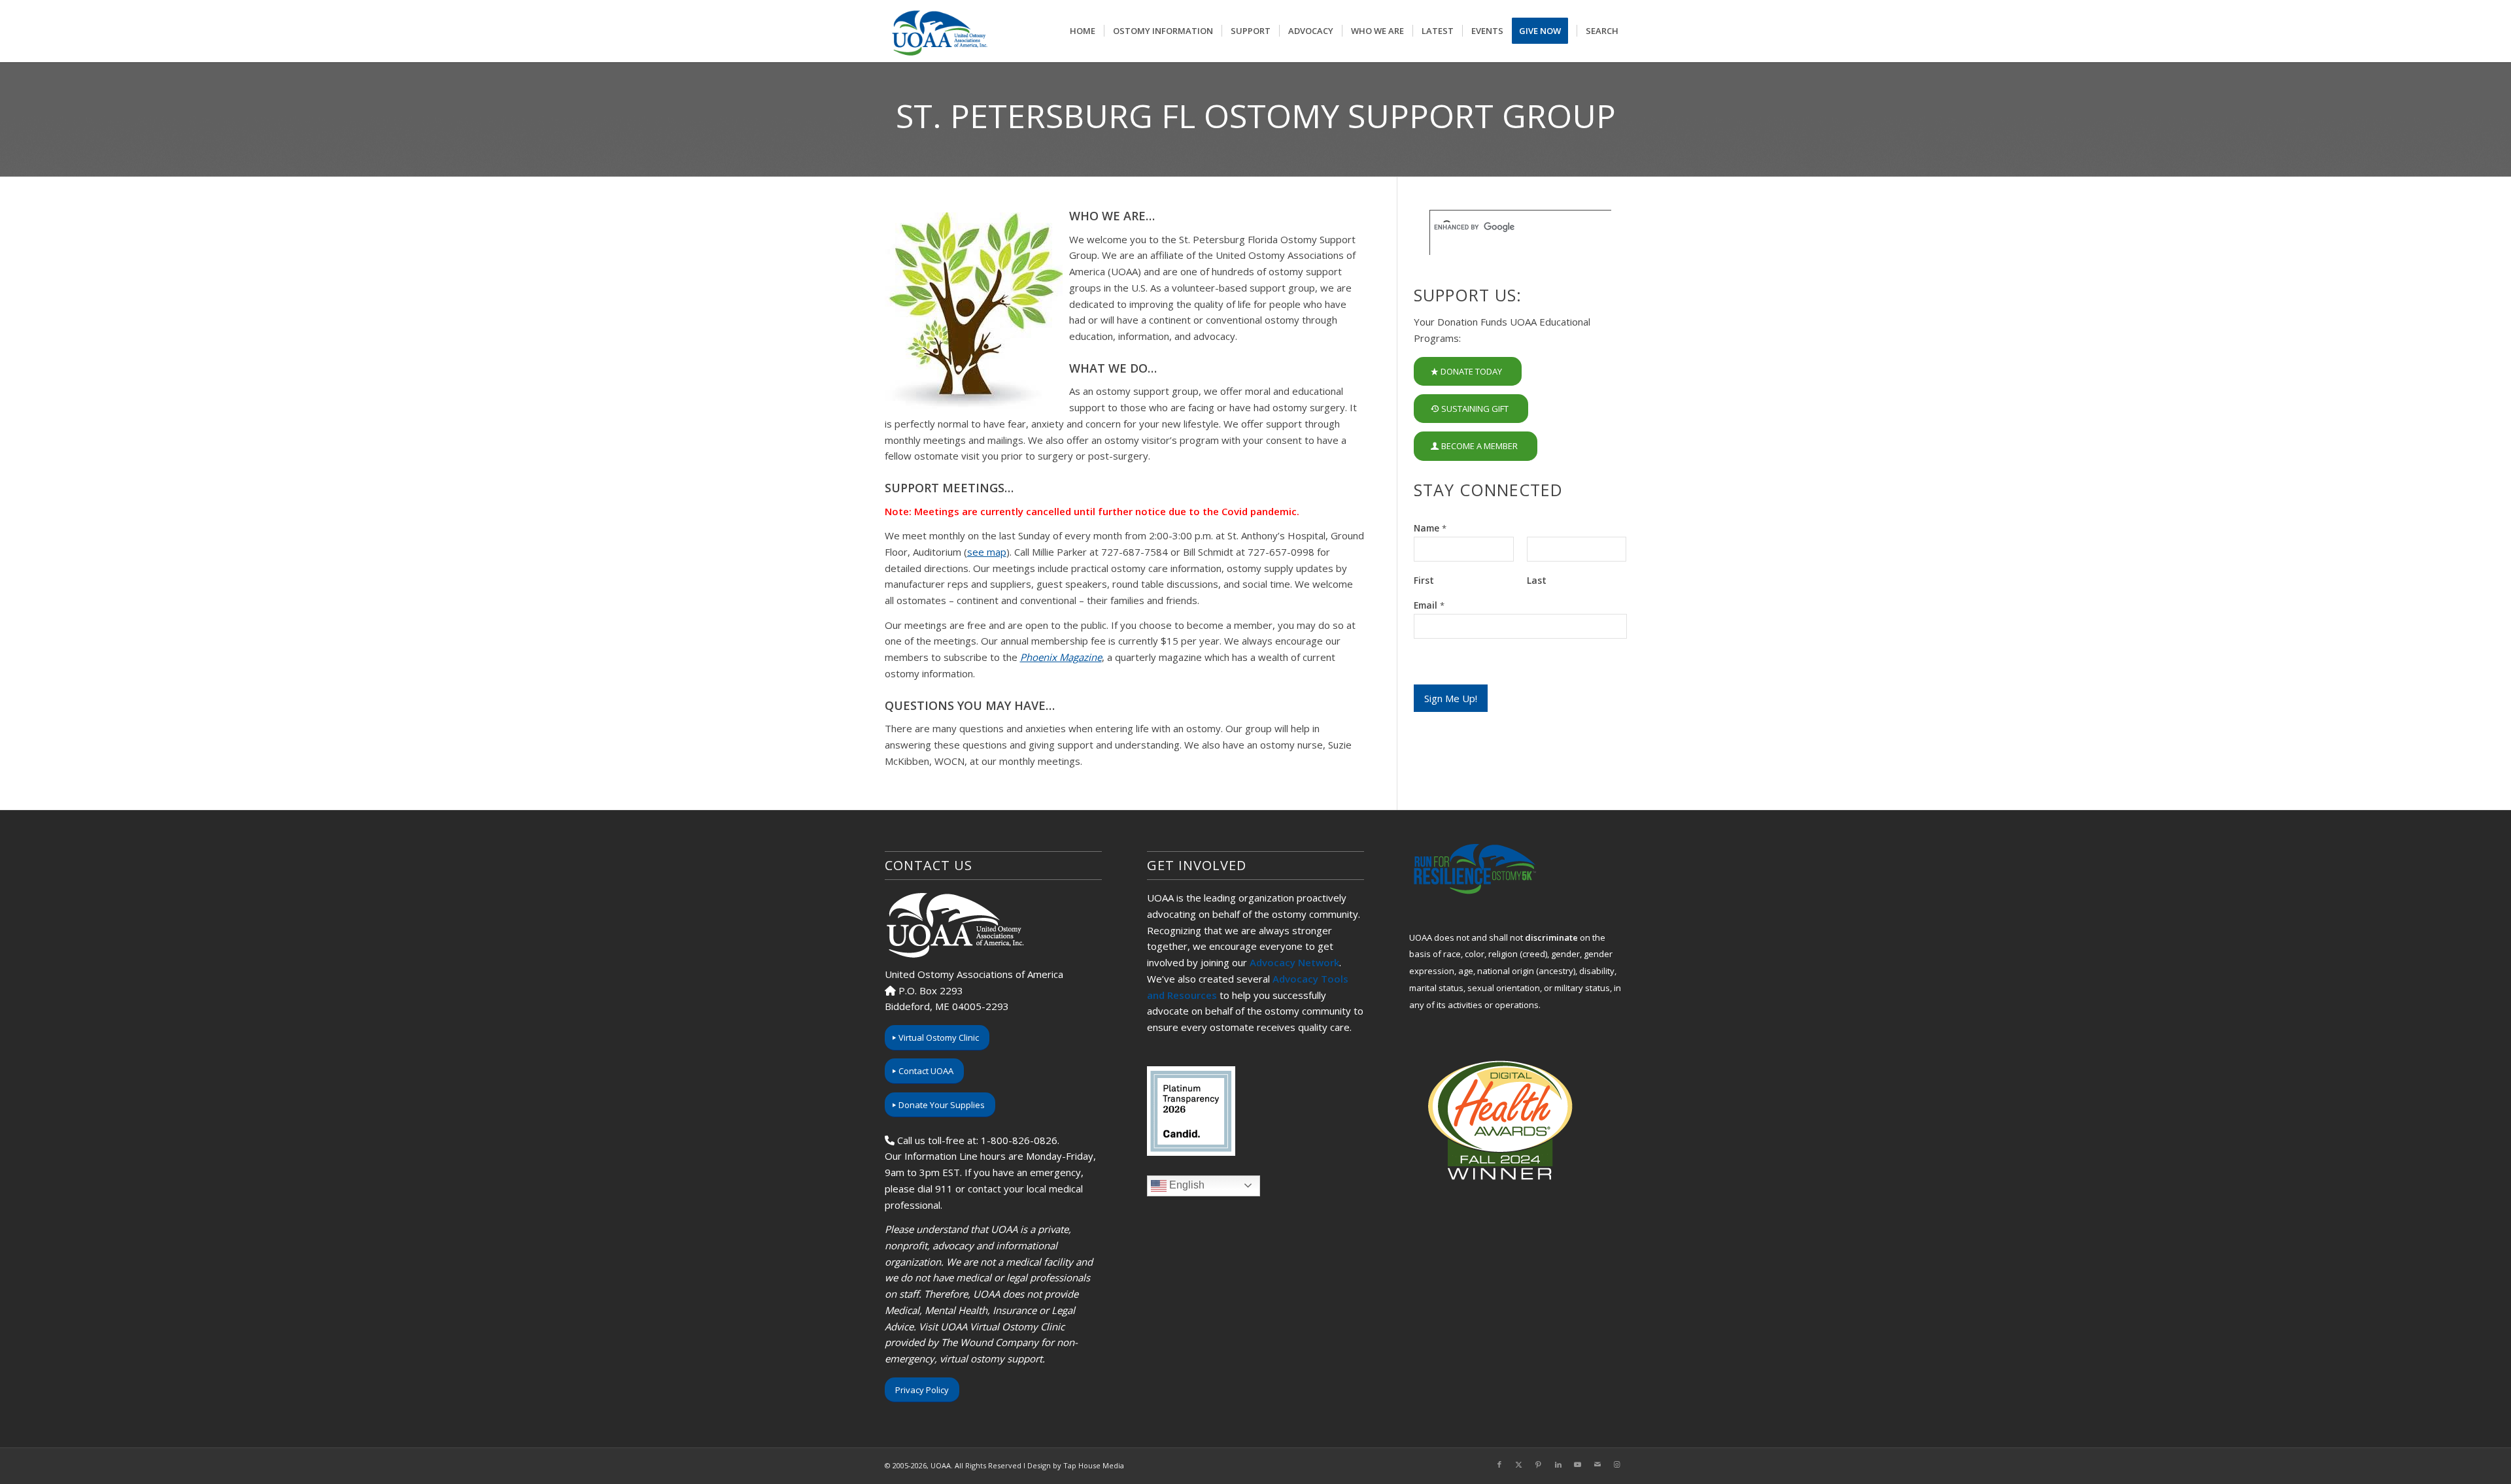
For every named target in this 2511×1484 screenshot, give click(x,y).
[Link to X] (1519, 1464)
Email (1429, 605)
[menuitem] (1083, 31)
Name (1430, 528)
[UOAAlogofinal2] (938, 31)
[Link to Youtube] (1578, 1464)
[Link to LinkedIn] (1558, 1464)
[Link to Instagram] (1617, 1464)
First (1424, 581)
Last (1537, 581)
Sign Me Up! (1451, 698)
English (1186, 1185)
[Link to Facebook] (1499, 1464)
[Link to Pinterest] (1539, 1464)
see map (987, 552)
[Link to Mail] (1597, 1464)
